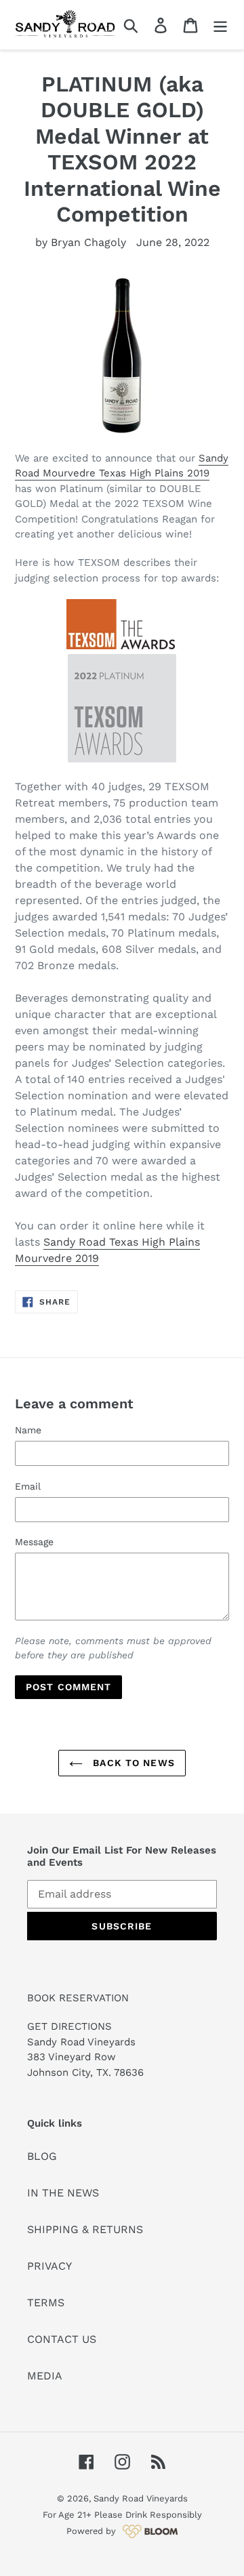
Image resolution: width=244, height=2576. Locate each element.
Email (28, 1486)
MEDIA (45, 2376)
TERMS (46, 2303)
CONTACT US (62, 2339)
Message (34, 1542)
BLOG (42, 2156)
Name (28, 1430)
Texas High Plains (141, 473)
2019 (197, 473)
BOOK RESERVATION (78, 1998)
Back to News (132, 1763)
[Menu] (220, 25)
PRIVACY (49, 2266)
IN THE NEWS (63, 2193)
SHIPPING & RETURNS (85, 2229)
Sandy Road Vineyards (141, 2498)
